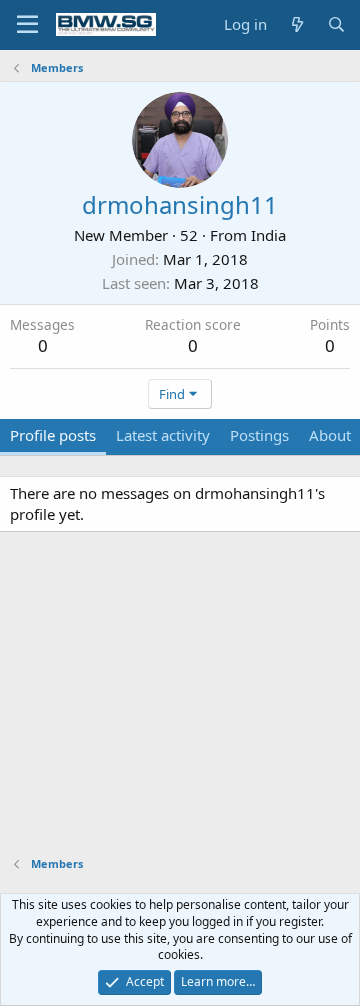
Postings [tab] (259, 435)
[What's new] (296, 24)
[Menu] (27, 25)
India (268, 235)
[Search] (336, 24)
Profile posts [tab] (53, 435)
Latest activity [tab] (163, 435)
